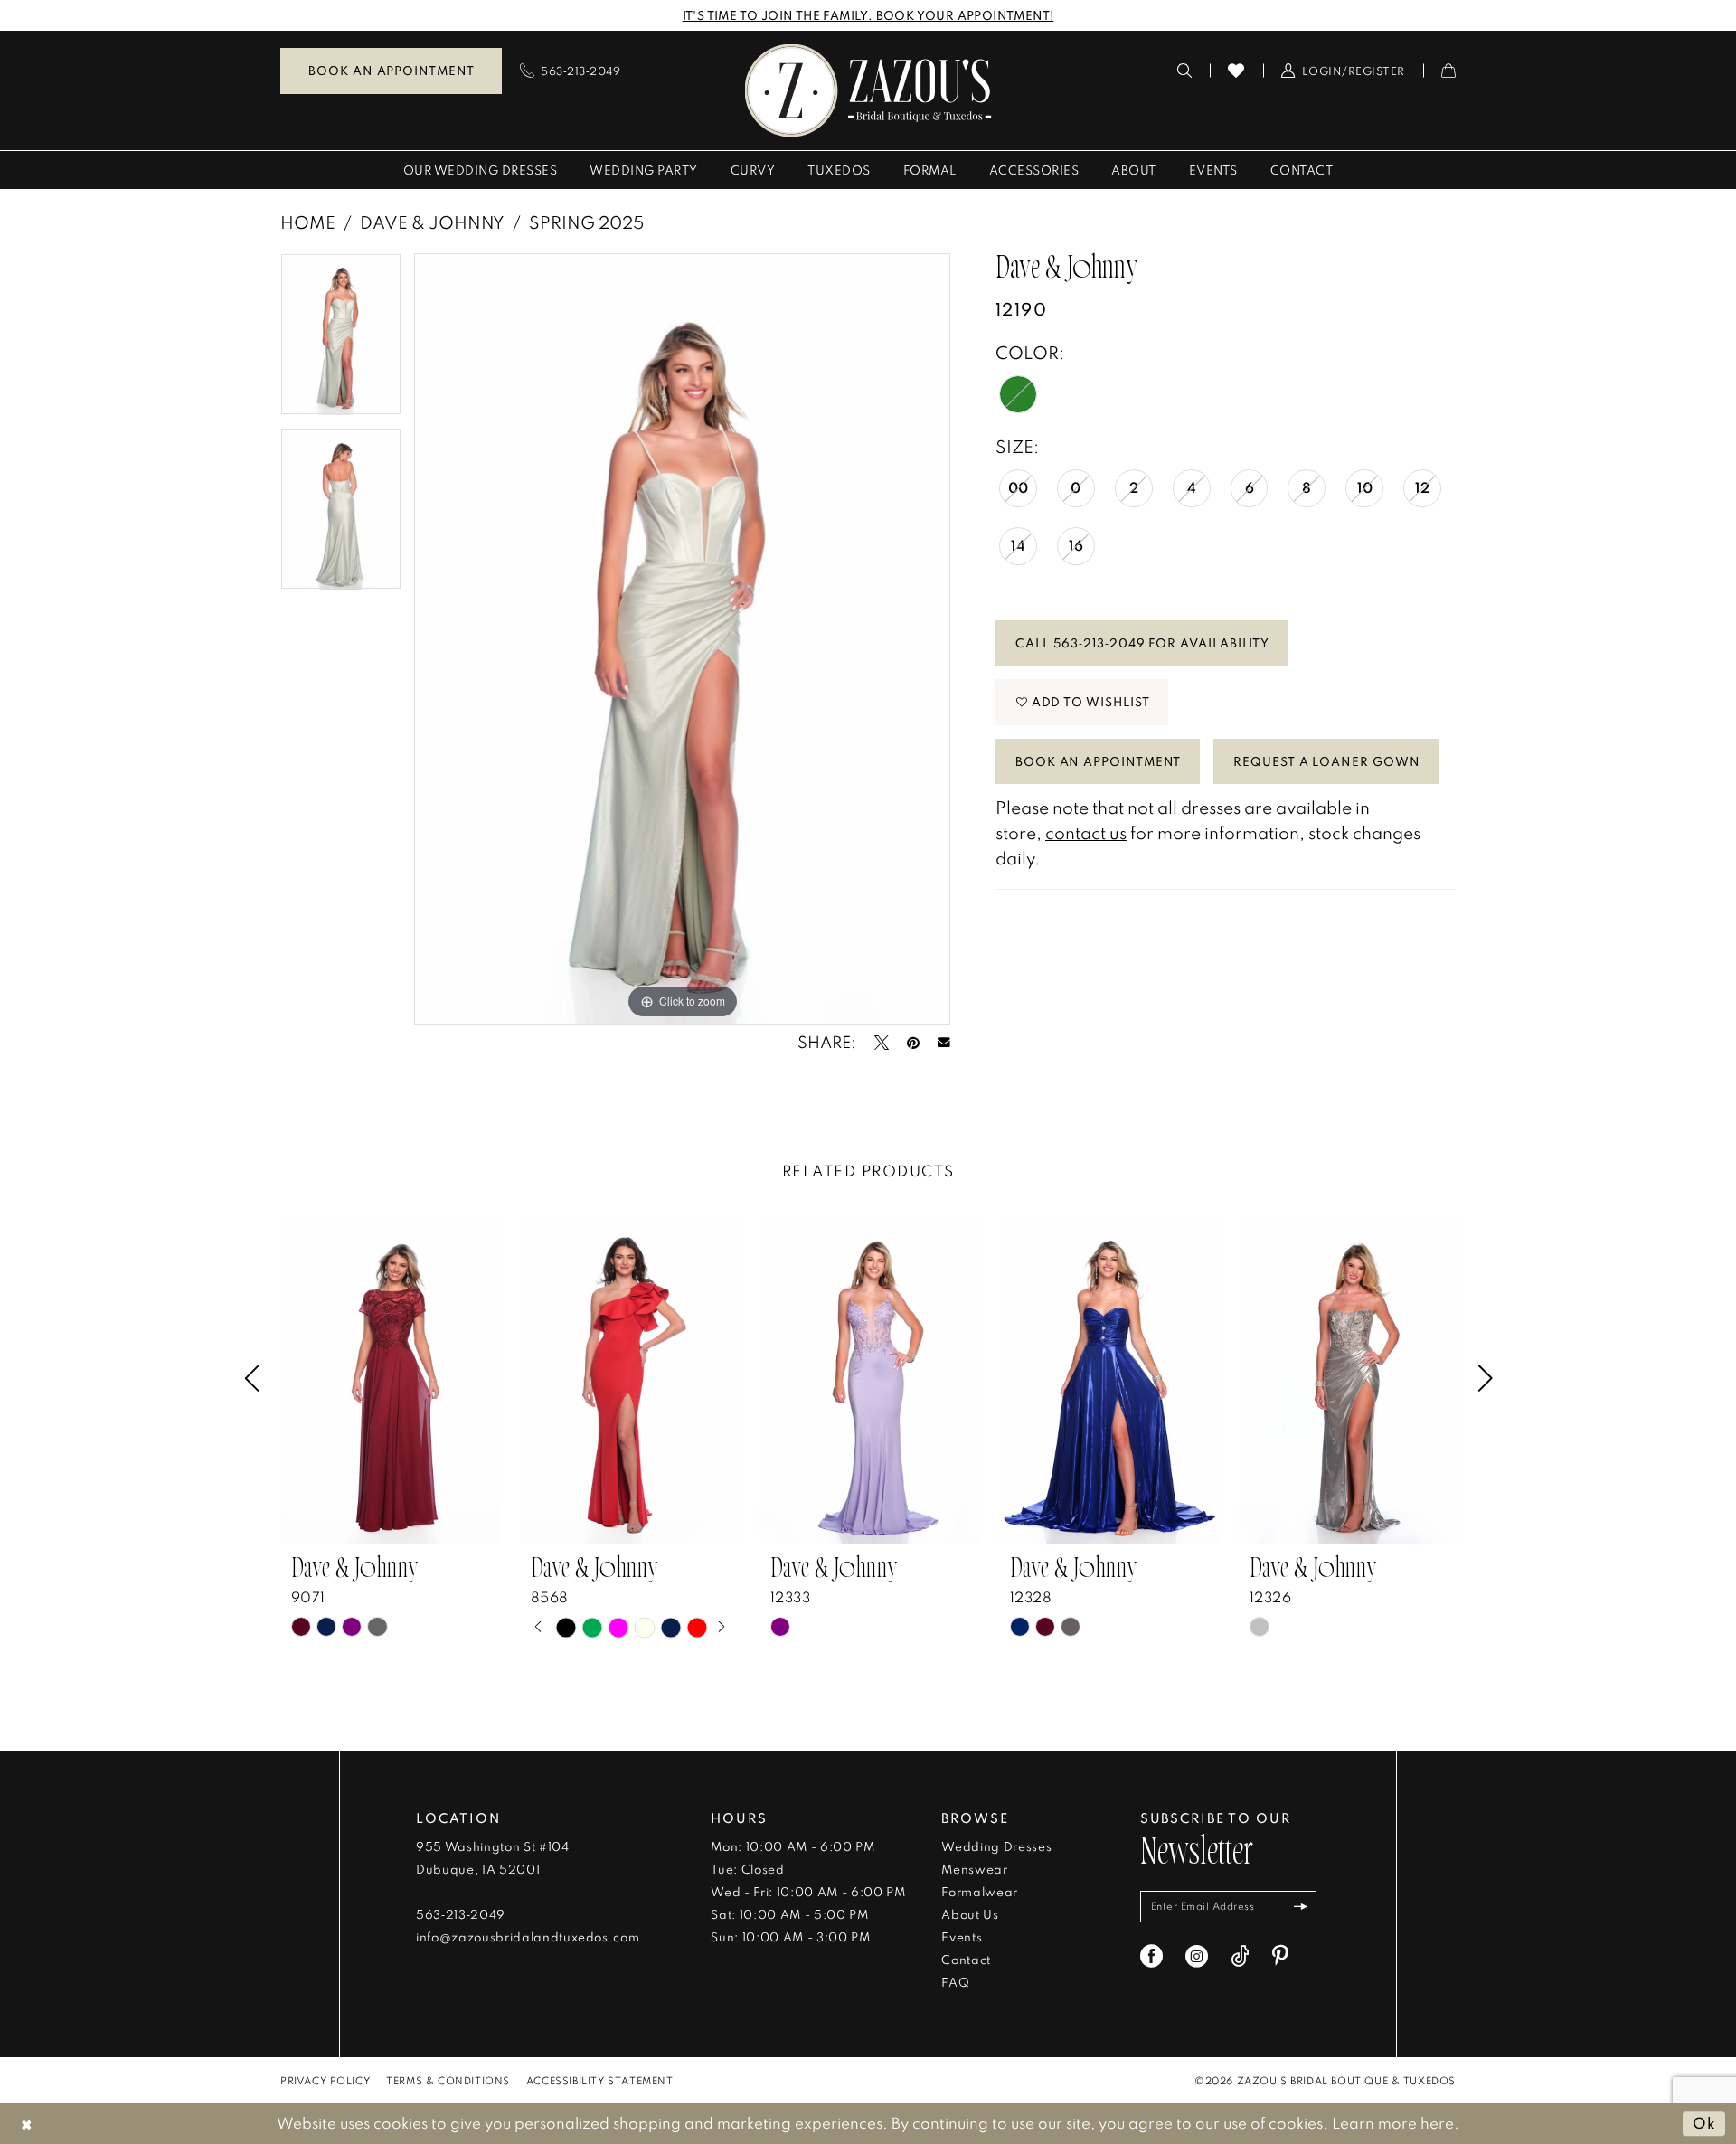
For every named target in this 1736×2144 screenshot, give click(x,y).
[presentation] (390, 1379)
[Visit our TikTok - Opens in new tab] (1240, 1956)
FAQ (955, 1982)
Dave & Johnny (432, 222)
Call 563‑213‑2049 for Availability (1142, 643)
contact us (1086, 832)
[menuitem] (391, 71)
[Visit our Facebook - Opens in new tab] (1151, 1956)
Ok (1704, 2124)
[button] (1343, 71)
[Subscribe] (1301, 1907)
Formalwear (980, 1892)
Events (962, 1937)
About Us (970, 1914)
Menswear (974, 1869)
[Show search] (1185, 71)
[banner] (868, 90)
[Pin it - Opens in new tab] (913, 1043)
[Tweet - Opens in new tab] (882, 1043)
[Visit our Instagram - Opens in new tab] (1197, 1956)
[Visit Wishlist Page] (1236, 71)
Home (308, 222)
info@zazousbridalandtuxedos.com (528, 1937)
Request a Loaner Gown (1326, 761)
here (1437, 2123)
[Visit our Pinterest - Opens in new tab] (1280, 1956)
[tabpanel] (341, 340)
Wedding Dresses (996, 1846)
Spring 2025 (586, 222)
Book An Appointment (1098, 761)
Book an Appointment (391, 71)
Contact (966, 1960)
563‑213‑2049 (461, 1914)
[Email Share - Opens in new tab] (944, 1043)
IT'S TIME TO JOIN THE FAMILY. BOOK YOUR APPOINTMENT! (868, 15)
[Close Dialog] (27, 2124)
